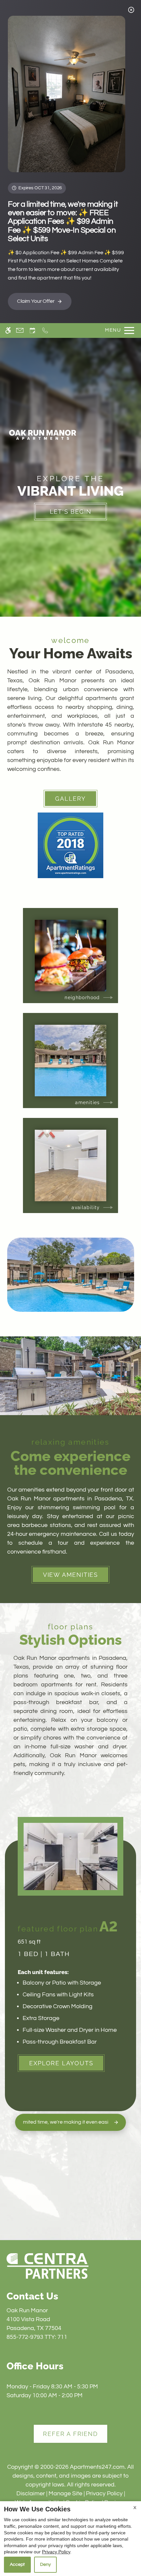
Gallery (70, 799)
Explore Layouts (61, 2063)
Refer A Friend (70, 2434)
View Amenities (70, 1575)
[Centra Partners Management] (48, 2266)
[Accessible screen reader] (8, 330)
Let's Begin (71, 512)
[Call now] (45, 330)
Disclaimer (31, 2494)
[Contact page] (20, 330)
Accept (17, 2565)
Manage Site (65, 2494)
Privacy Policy (104, 2494)
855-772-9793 (37, 2337)
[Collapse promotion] (131, 10)
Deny (45, 2565)
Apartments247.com (97, 2467)
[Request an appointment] (32, 330)
